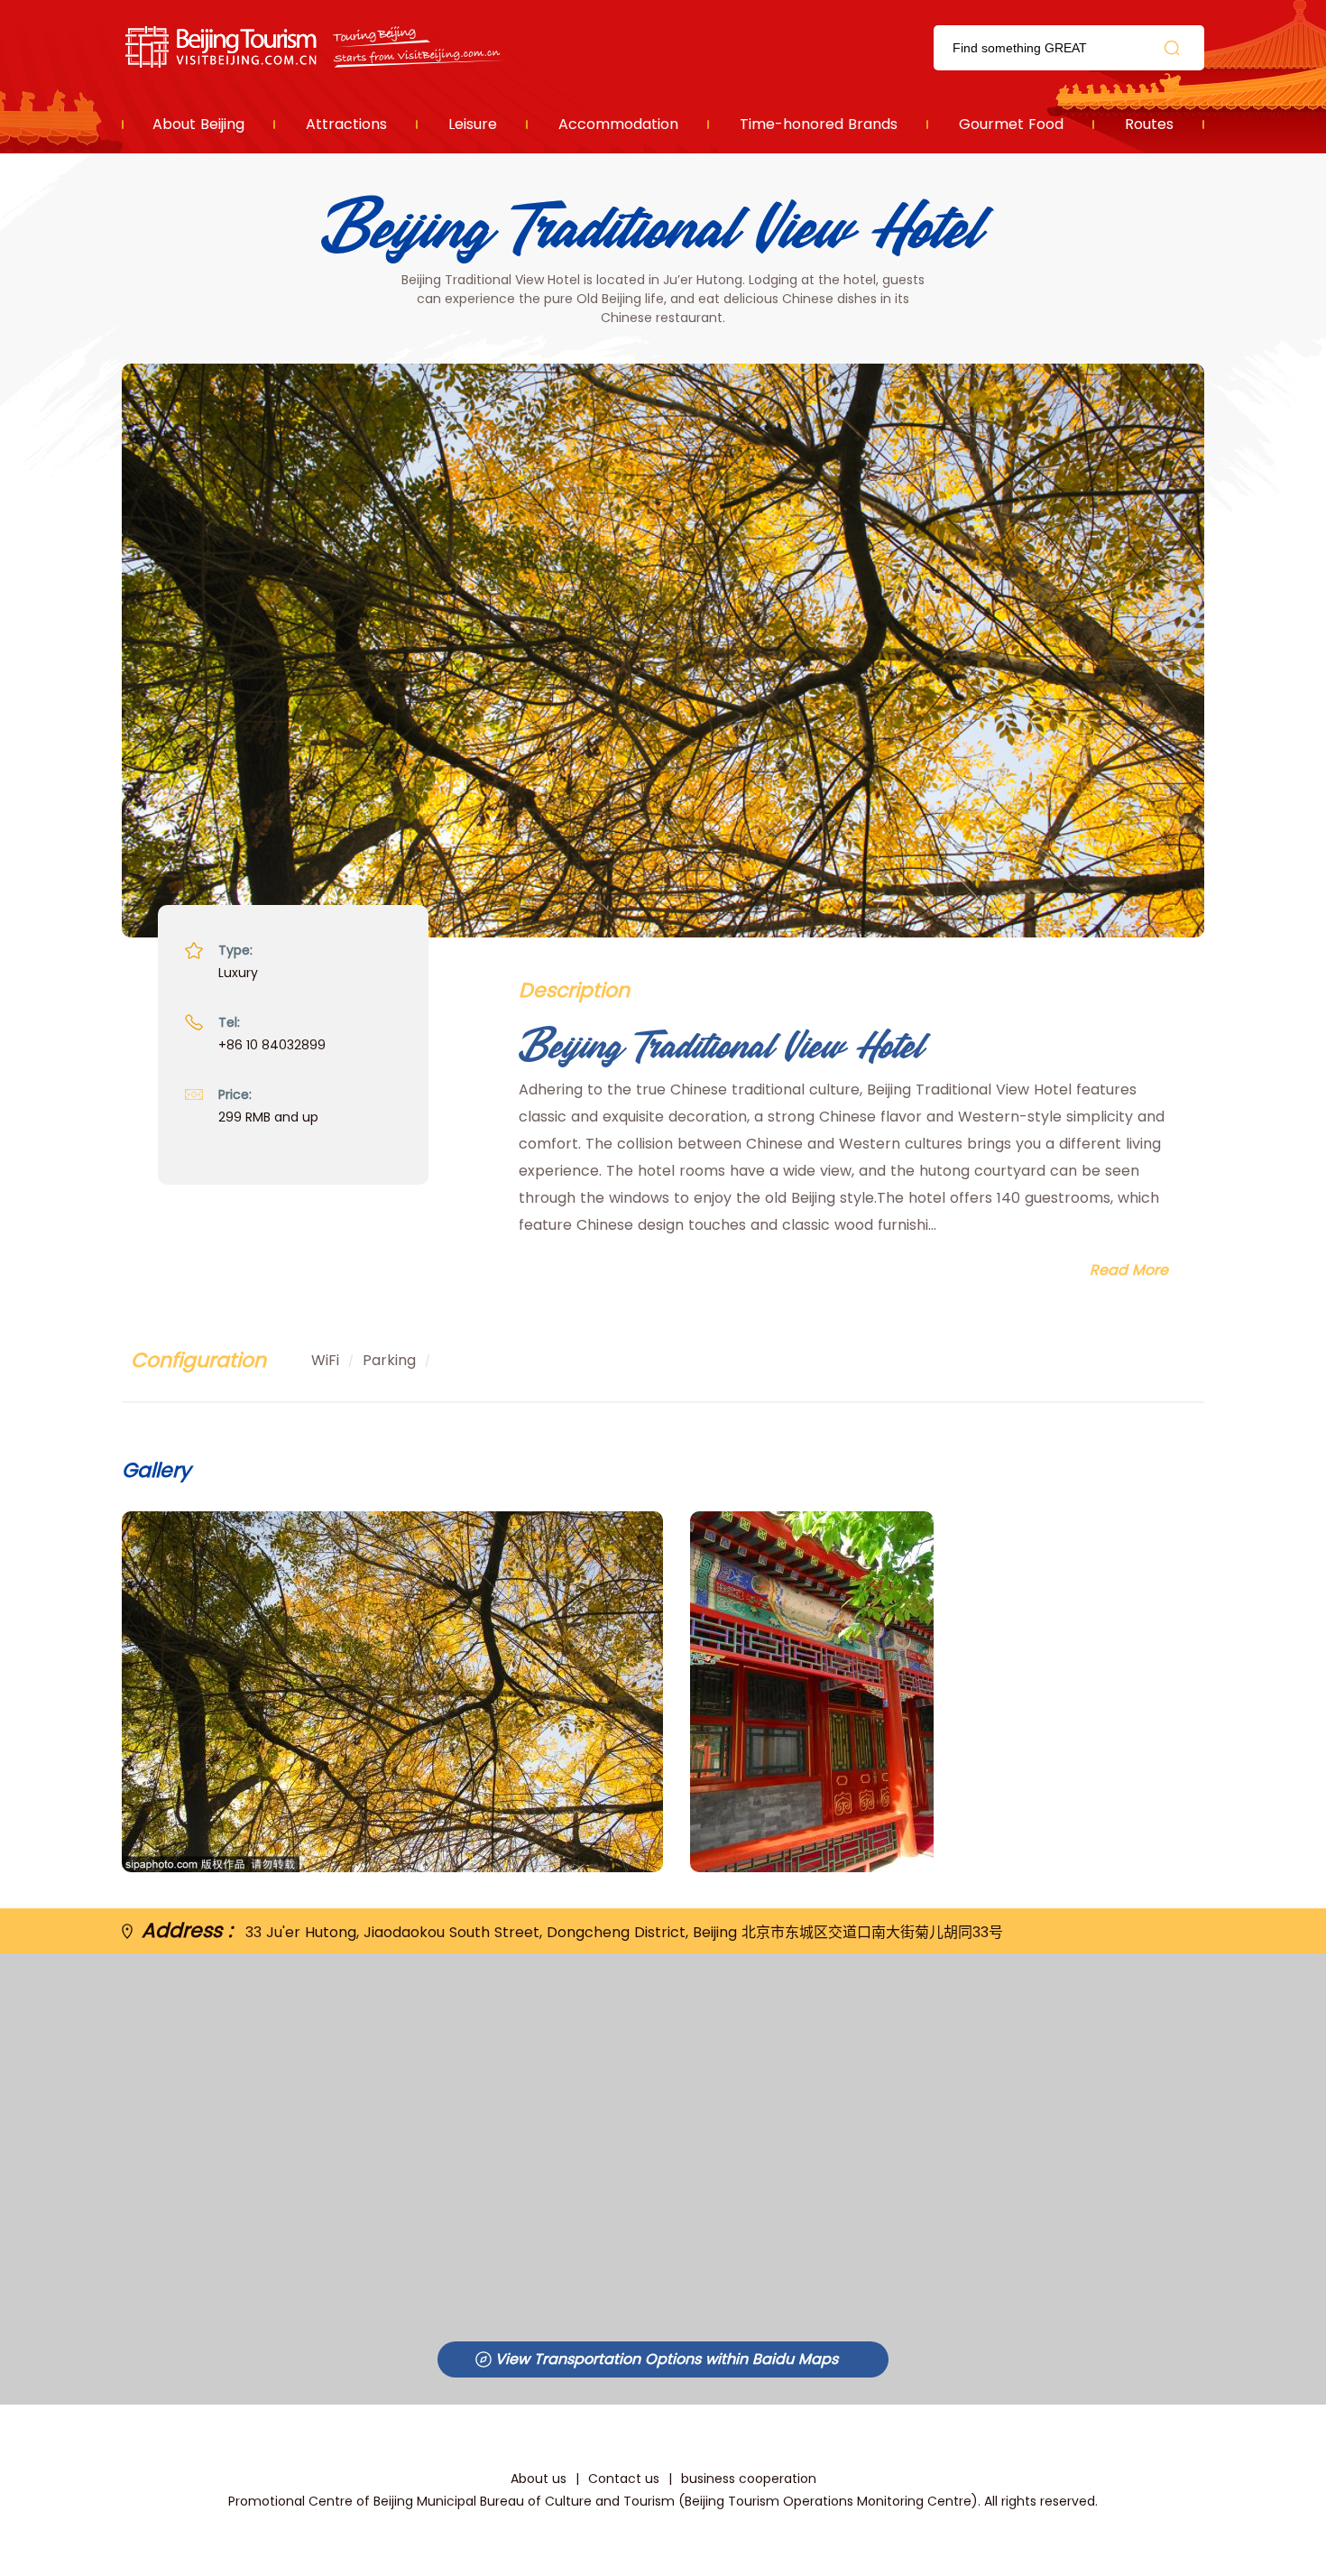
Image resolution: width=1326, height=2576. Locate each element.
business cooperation (749, 2479)
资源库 (316, 47)
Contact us (624, 2479)
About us (539, 2479)
